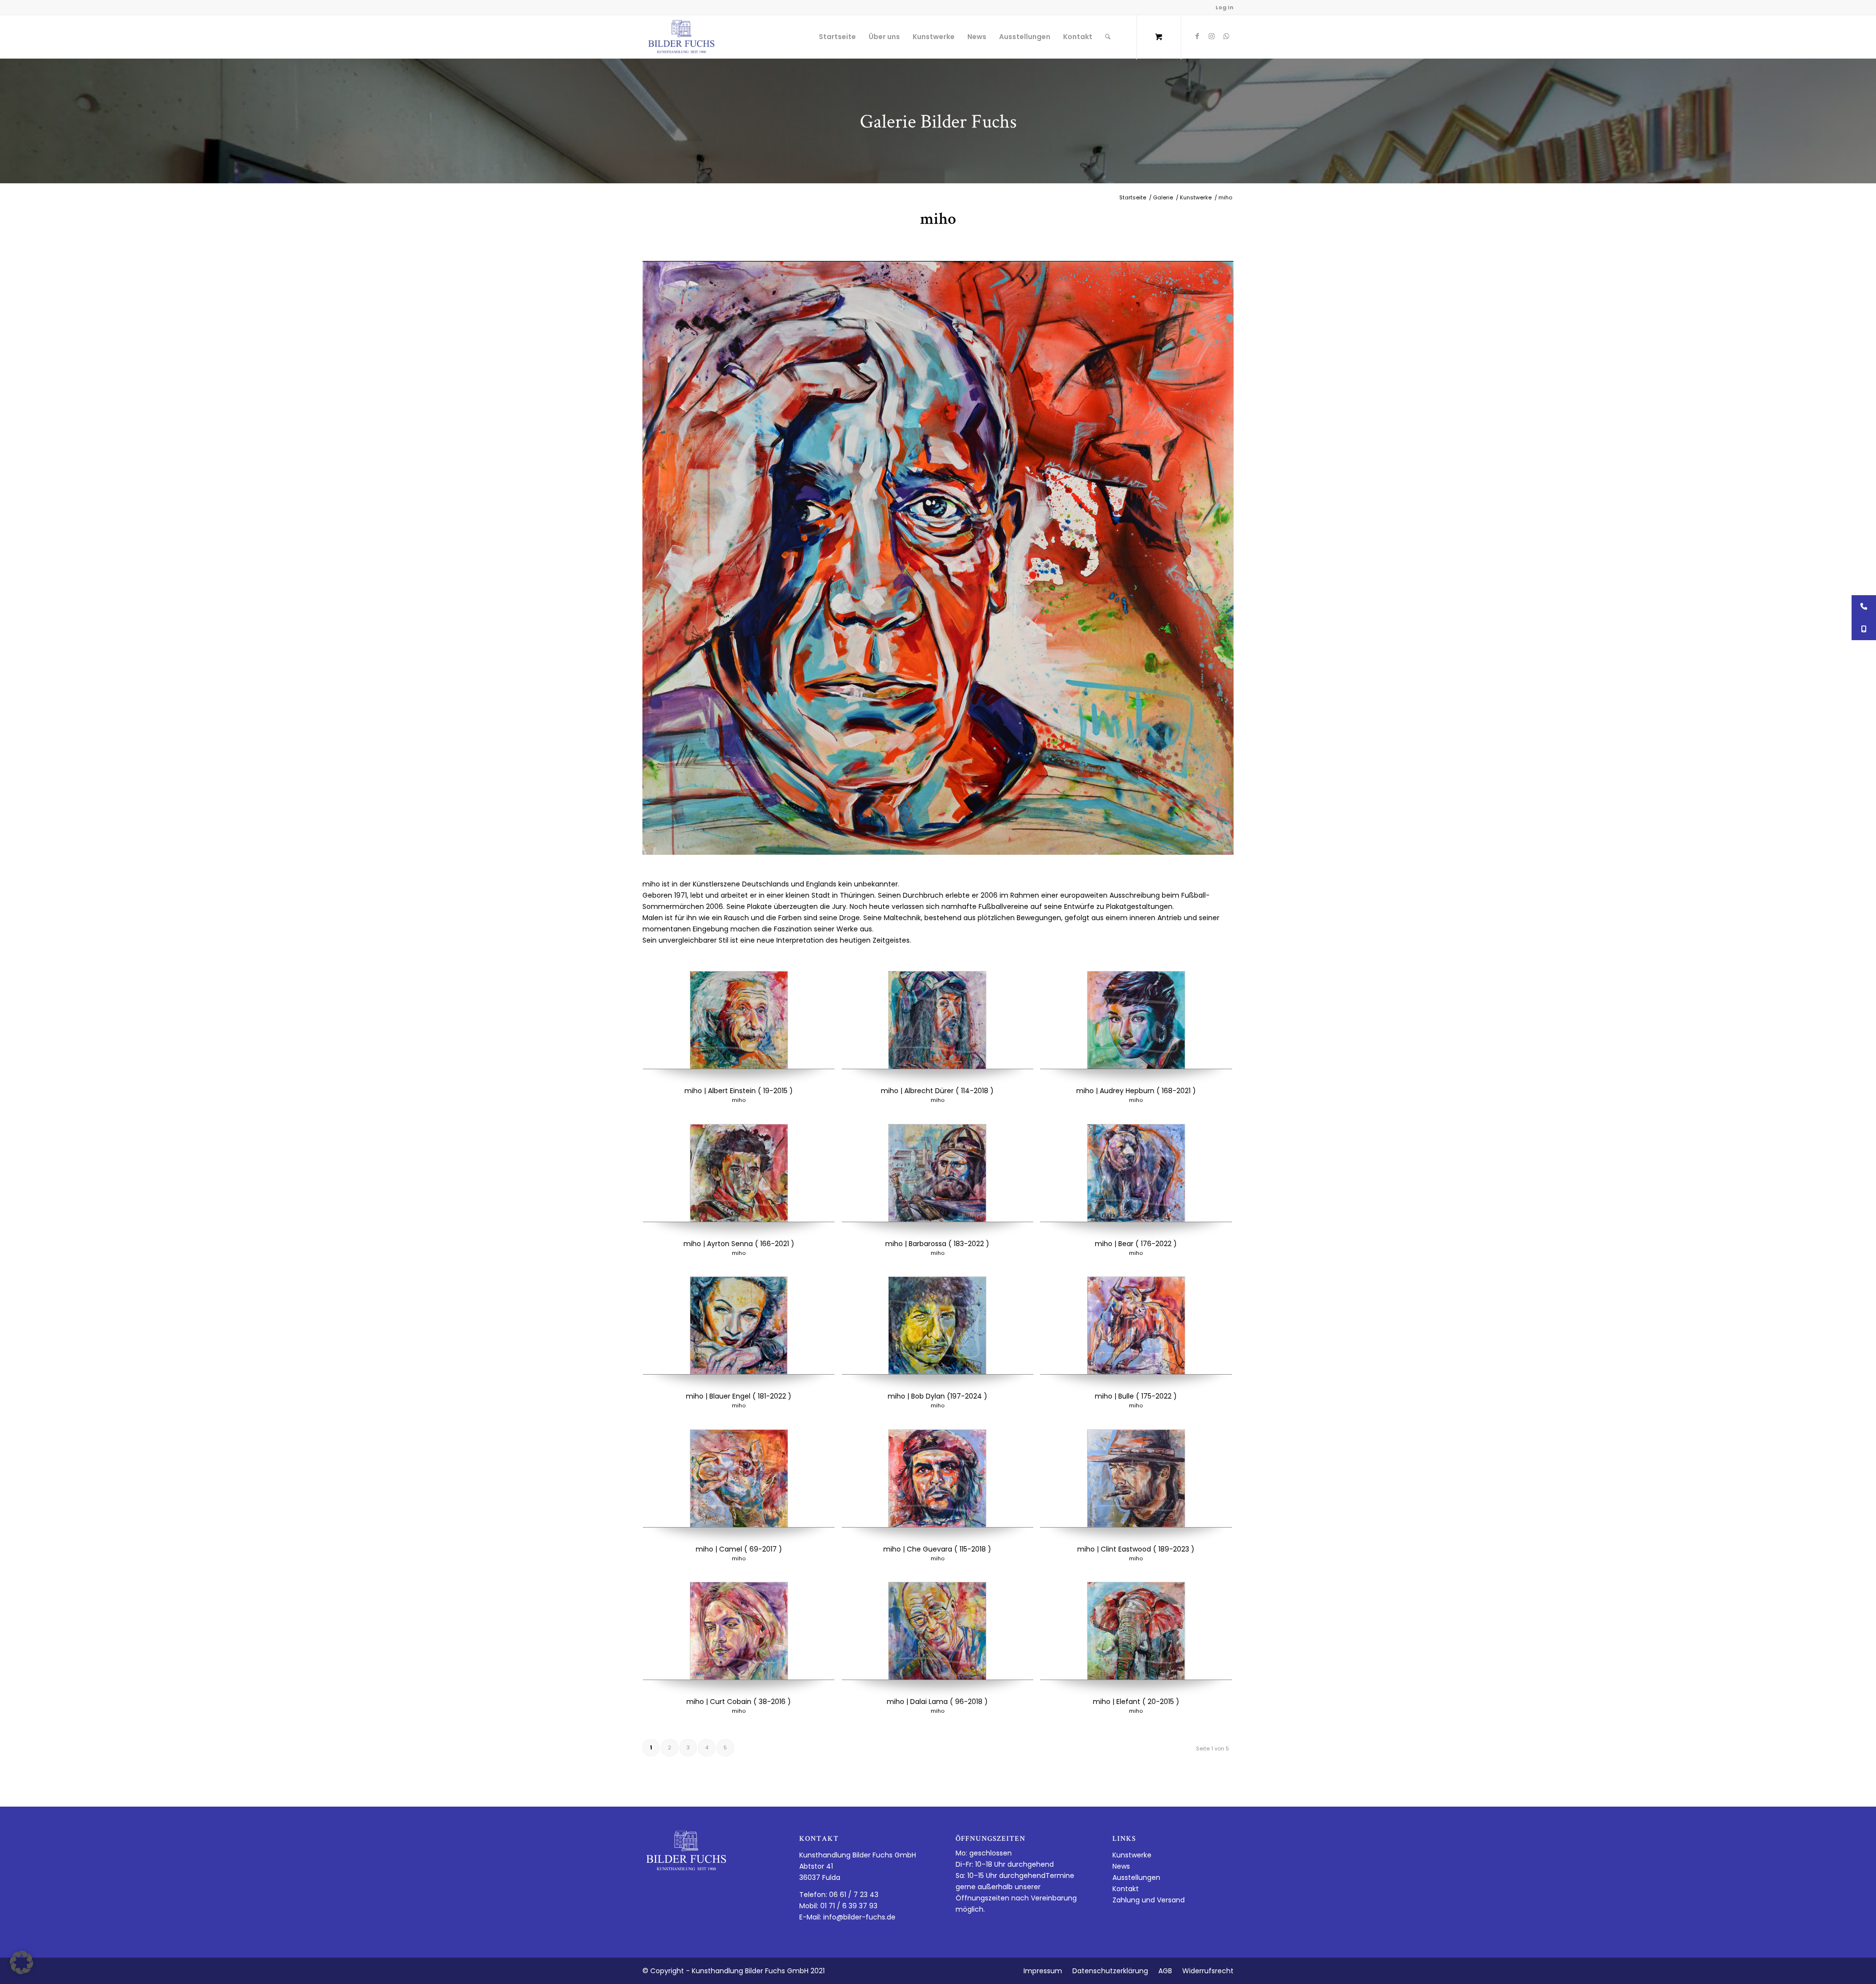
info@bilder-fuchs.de (859, 1917)
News (1121, 1866)
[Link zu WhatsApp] (1226, 36)
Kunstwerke (1132, 1855)
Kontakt (1126, 1889)
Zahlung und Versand (1149, 1900)
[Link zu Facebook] (1197, 36)
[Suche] (1108, 37)
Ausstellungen (1136, 1877)
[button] (21, 1962)
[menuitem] (837, 37)
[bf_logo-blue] (682, 37)
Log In (1225, 7)
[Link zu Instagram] (1212, 36)
